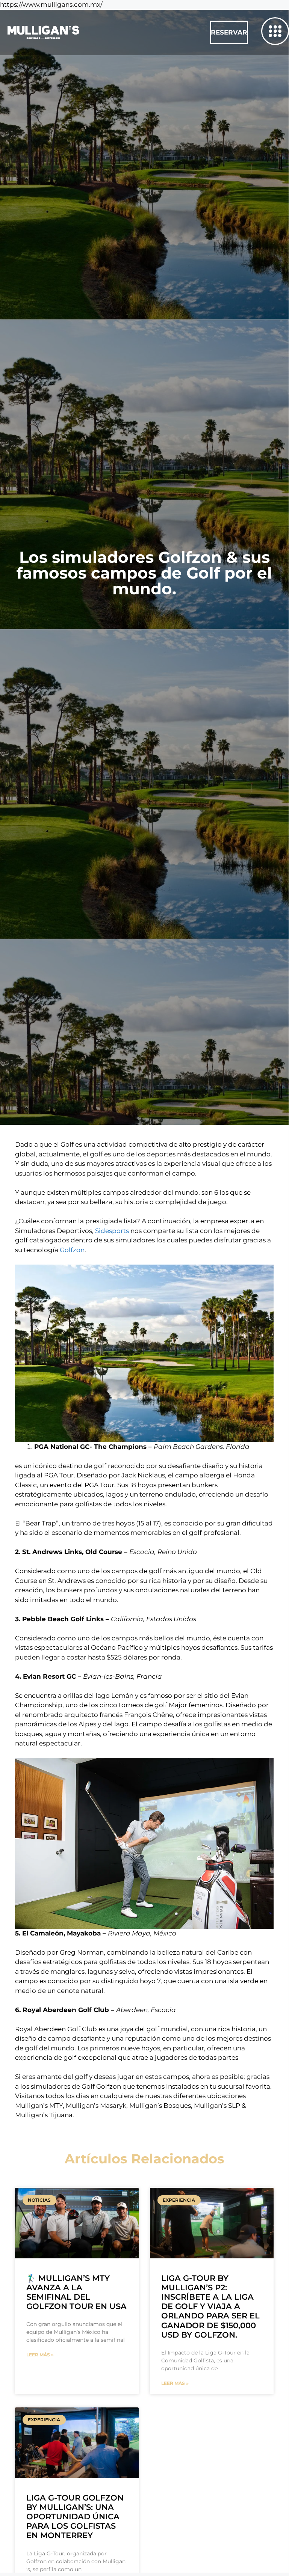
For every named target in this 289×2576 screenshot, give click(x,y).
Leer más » (40, 2355)
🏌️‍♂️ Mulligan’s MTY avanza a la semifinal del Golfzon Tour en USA (76, 2292)
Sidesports (112, 1231)
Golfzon (72, 1250)
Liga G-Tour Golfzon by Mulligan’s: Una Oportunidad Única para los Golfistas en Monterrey (75, 2517)
